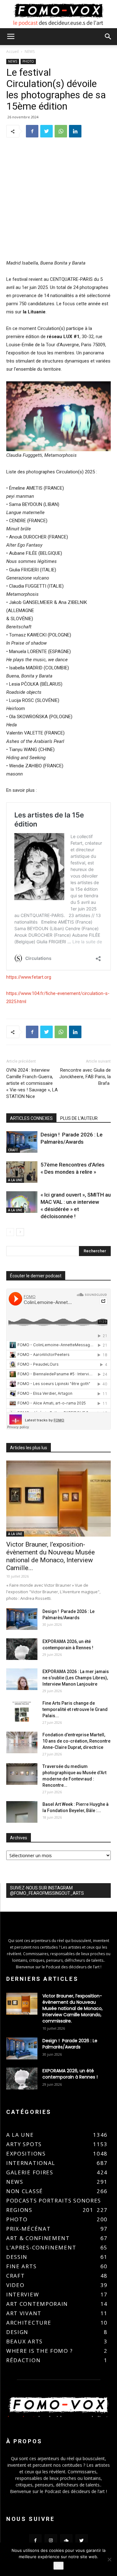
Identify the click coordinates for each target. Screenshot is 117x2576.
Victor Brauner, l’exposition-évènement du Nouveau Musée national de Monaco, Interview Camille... (51, 1556)
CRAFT (13, 1150)
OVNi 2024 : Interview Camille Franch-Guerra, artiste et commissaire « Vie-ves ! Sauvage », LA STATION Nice (32, 1083)
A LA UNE (15, 1180)
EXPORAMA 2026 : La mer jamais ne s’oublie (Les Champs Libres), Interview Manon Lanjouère (76, 1678)
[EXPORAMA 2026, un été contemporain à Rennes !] (22, 1649)
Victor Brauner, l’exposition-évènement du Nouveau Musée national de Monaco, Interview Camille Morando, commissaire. (73, 2008)
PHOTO (28, 61)
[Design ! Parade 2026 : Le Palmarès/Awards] (22, 1142)
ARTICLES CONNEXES (31, 1118)
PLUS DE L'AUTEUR (79, 1118)
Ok (58, 2566)
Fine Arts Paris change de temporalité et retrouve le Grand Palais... (75, 1709)
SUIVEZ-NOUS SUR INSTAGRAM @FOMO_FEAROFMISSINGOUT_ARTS (47, 1891)
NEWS (30, 52)
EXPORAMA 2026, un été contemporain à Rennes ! (70, 2074)
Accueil (12, 52)
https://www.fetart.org (29, 977)
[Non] (109, 2559)
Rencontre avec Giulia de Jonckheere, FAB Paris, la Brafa (85, 1077)
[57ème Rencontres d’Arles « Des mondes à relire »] (22, 1172)
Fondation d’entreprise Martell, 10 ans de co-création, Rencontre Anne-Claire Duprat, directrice (76, 1741)
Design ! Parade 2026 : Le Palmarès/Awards (70, 2044)
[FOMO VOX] (58, 15)
